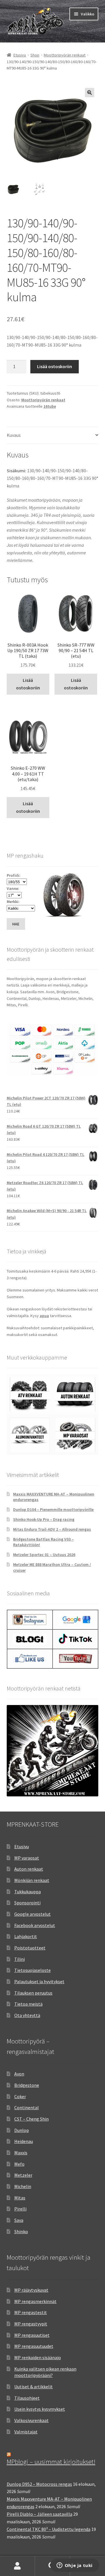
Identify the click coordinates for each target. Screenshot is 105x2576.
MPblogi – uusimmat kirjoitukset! (51, 2462)
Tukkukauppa (28, 1892)
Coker (20, 2096)
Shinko (21, 2231)
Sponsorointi (27, 1903)
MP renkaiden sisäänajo (38, 2357)
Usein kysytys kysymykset (40, 2409)
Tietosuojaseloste (33, 1970)
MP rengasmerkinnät (35, 2301)
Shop (35, 55)
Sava (19, 2220)
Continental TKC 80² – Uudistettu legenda (49, 2529)
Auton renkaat (29, 1869)
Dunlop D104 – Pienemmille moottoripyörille (53, 1509)
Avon (19, 2074)
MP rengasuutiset (32, 2335)
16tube (50, 406)
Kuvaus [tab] (14, 435)
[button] (90, 93)
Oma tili (17, 2566)
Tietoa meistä (28, 2004)
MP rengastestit (31, 2312)
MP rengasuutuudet (34, 2346)
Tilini (20, 1959)
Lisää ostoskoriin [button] (28, 684)
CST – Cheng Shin (32, 2119)
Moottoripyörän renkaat (65, 55)
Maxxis (21, 2153)
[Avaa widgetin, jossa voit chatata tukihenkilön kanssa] (75, 2566)
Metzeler (23, 2175)
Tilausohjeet (27, 2398)
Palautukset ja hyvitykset (39, 1981)
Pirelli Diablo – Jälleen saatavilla (40, 2514)
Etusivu (20, 55)
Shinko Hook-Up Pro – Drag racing (44, 1519)
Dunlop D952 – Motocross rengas (39, 2484)
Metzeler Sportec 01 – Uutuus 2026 (44, 1555)
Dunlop (22, 2130)
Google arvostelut (33, 1914)
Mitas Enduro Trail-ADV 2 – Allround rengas (52, 1529)
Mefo (19, 2164)
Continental (27, 2107)
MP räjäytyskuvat (31, 2290)
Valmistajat (26, 2432)
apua (44, 1316)
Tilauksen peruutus (33, 1993)
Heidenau (24, 2141)
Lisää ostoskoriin (55, 366)
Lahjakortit (26, 1936)
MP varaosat (27, 1858)
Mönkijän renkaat (32, 1880)
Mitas (20, 2198)
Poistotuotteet (30, 1948)
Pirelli (20, 2209)
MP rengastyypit (31, 2324)
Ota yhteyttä (27, 2015)
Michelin (23, 2186)
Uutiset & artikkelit (34, 2387)
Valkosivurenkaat (32, 2420)
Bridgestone (27, 2085)
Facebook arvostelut (35, 1925)
